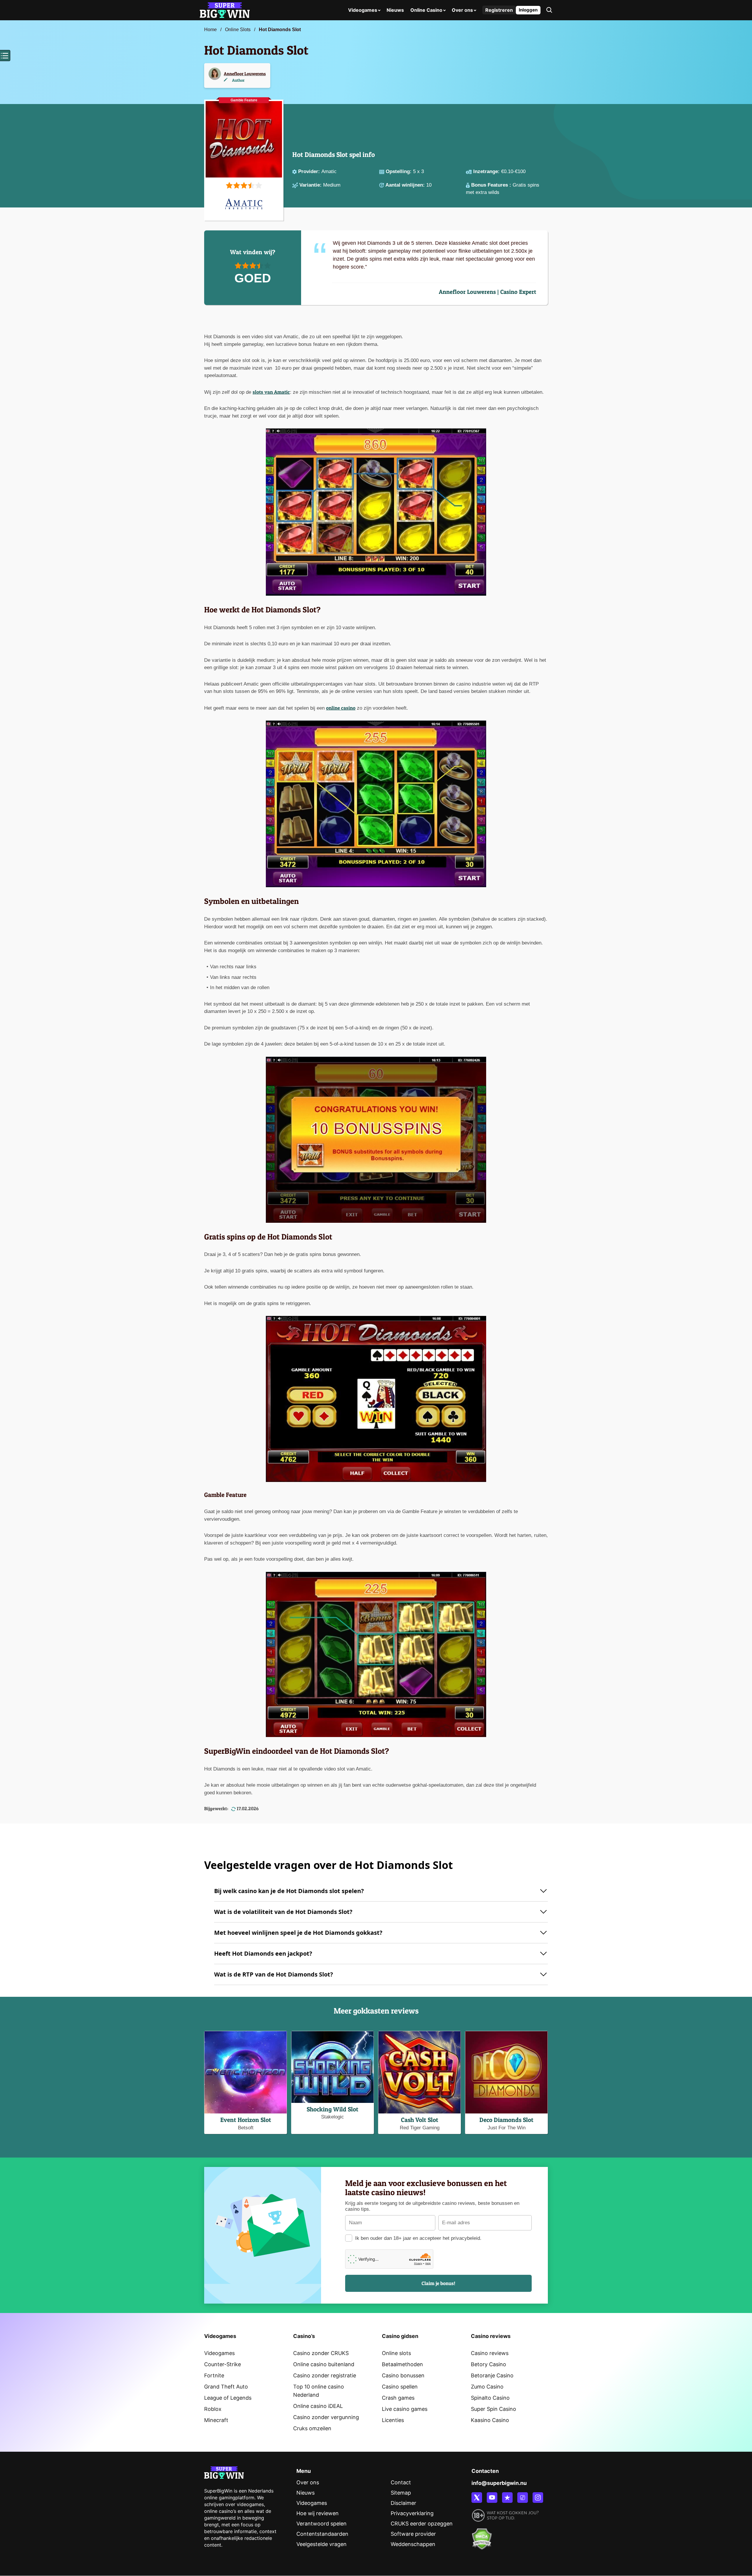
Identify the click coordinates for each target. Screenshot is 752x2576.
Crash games (398, 2398)
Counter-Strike (223, 2364)
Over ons (462, 10)
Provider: (310, 171)
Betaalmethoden (402, 2364)
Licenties (393, 2420)
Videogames (363, 10)
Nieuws (395, 10)
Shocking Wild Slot (333, 2109)
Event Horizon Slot (246, 2120)
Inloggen (528, 10)
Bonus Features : (492, 185)
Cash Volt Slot (420, 2120)
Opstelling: (399, 171)
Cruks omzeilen (312, 2428)
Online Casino (426, 10)
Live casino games (405, 2409)
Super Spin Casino (493, 2409)
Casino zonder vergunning (326, 2417)
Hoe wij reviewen (318, 2513)
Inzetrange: (487, 171)
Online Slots (238, 30)
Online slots (396, 2353)
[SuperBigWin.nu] (225, 10)
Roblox (213, 2409)
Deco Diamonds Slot (506, 2120)
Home (210, 30)
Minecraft (216, 2420)
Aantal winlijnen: (406, 185)
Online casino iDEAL (318, 2406)
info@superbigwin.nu (499, 2483)
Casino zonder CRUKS (321, 2353)
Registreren (499, 10)
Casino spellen (400, 2387)
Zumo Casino (487, 2387)
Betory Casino (489, 2364)
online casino (341, 708)
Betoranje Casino (492, 2375)
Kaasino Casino (490, 2420)
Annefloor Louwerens (245, 74)
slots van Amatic (271, 392)
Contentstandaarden (322, 2534)
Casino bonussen (403, 2375)
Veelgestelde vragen (322, 2544)
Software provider (413, 2534)
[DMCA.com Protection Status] (482, 2535)
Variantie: (311, 185)
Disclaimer (403, 2503)
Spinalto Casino (490, 2398)
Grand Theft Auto (226, 2387)
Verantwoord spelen (322, 2524)
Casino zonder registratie (325, 2375)
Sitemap (401, 2493)
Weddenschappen (413, 2544)
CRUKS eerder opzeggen (422, 2524)
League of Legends (228, 2398)
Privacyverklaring (412, 2513)
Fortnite (214, 2375)
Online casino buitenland (324, 2364)
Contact (401, 2482)
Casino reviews (490, 2353)
